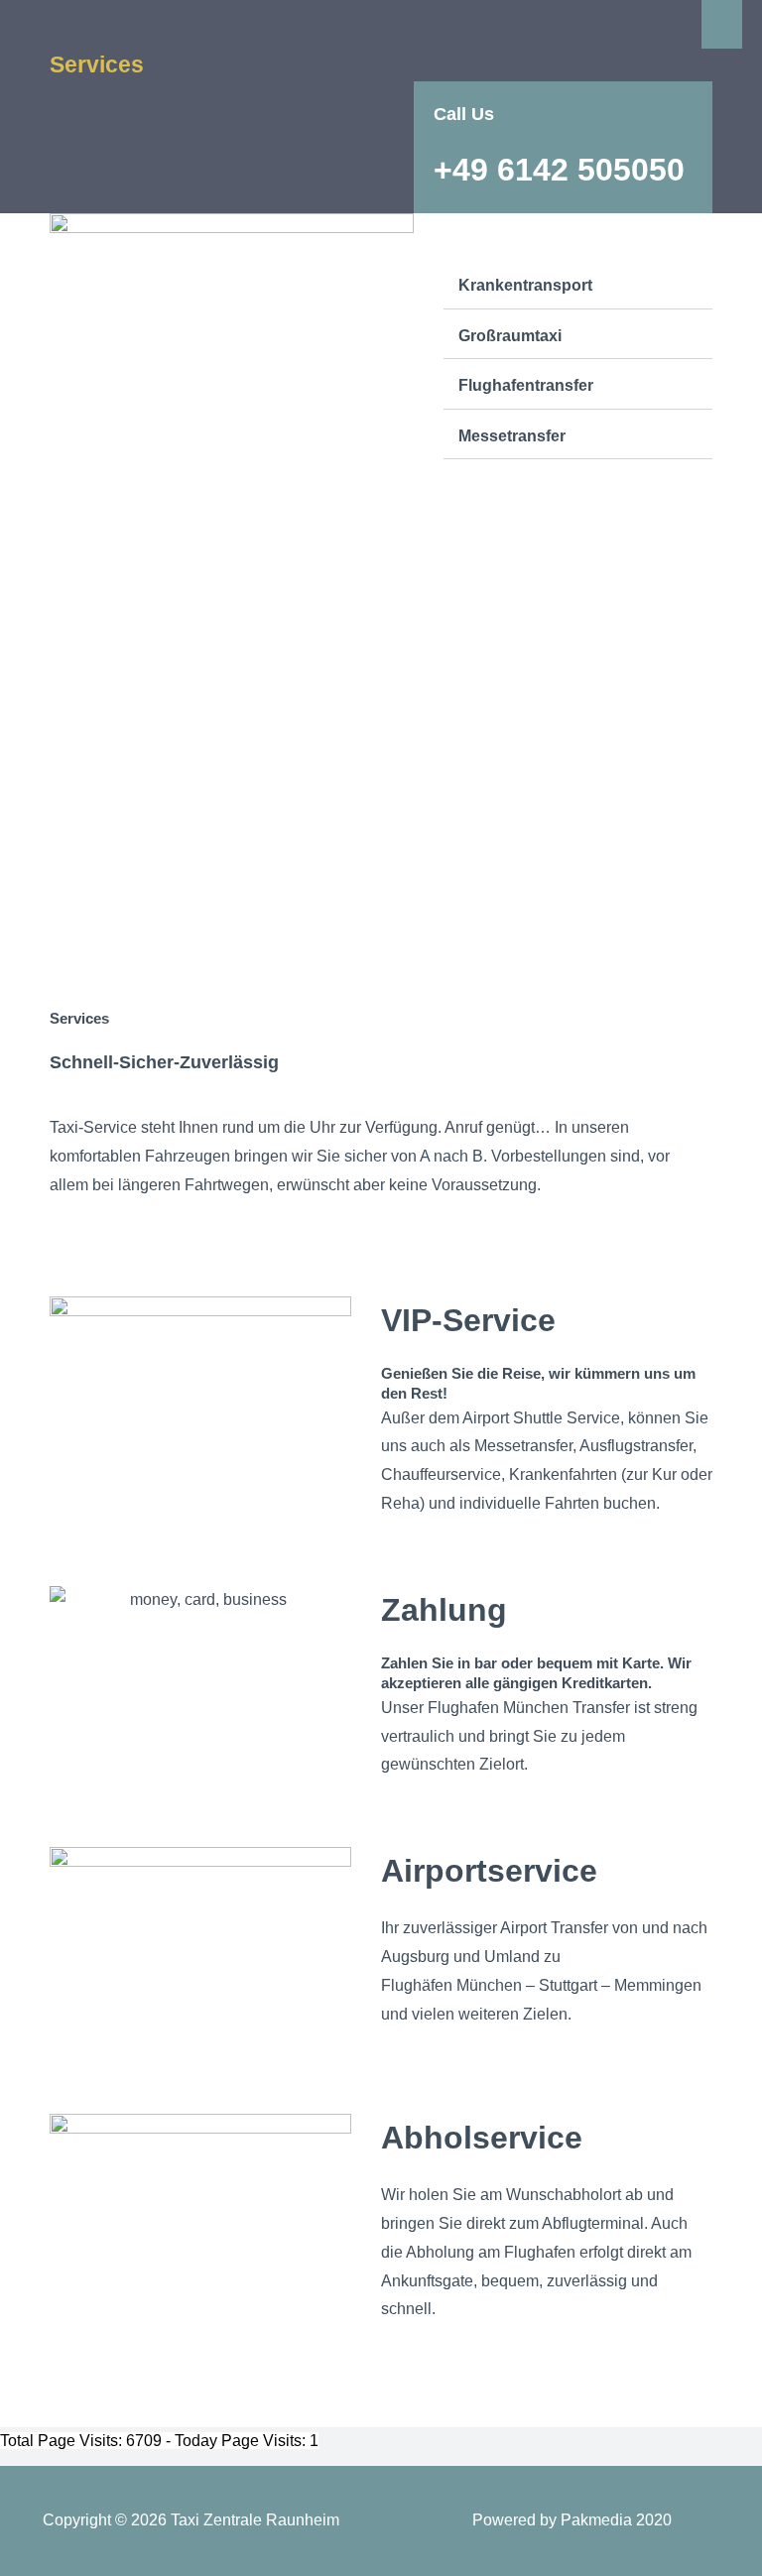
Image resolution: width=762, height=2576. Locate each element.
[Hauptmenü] (722, 24)
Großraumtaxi (510, 336)
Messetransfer (512, 436)
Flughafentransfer (526, 385)
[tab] (578, 286)
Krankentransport (525, 285)
